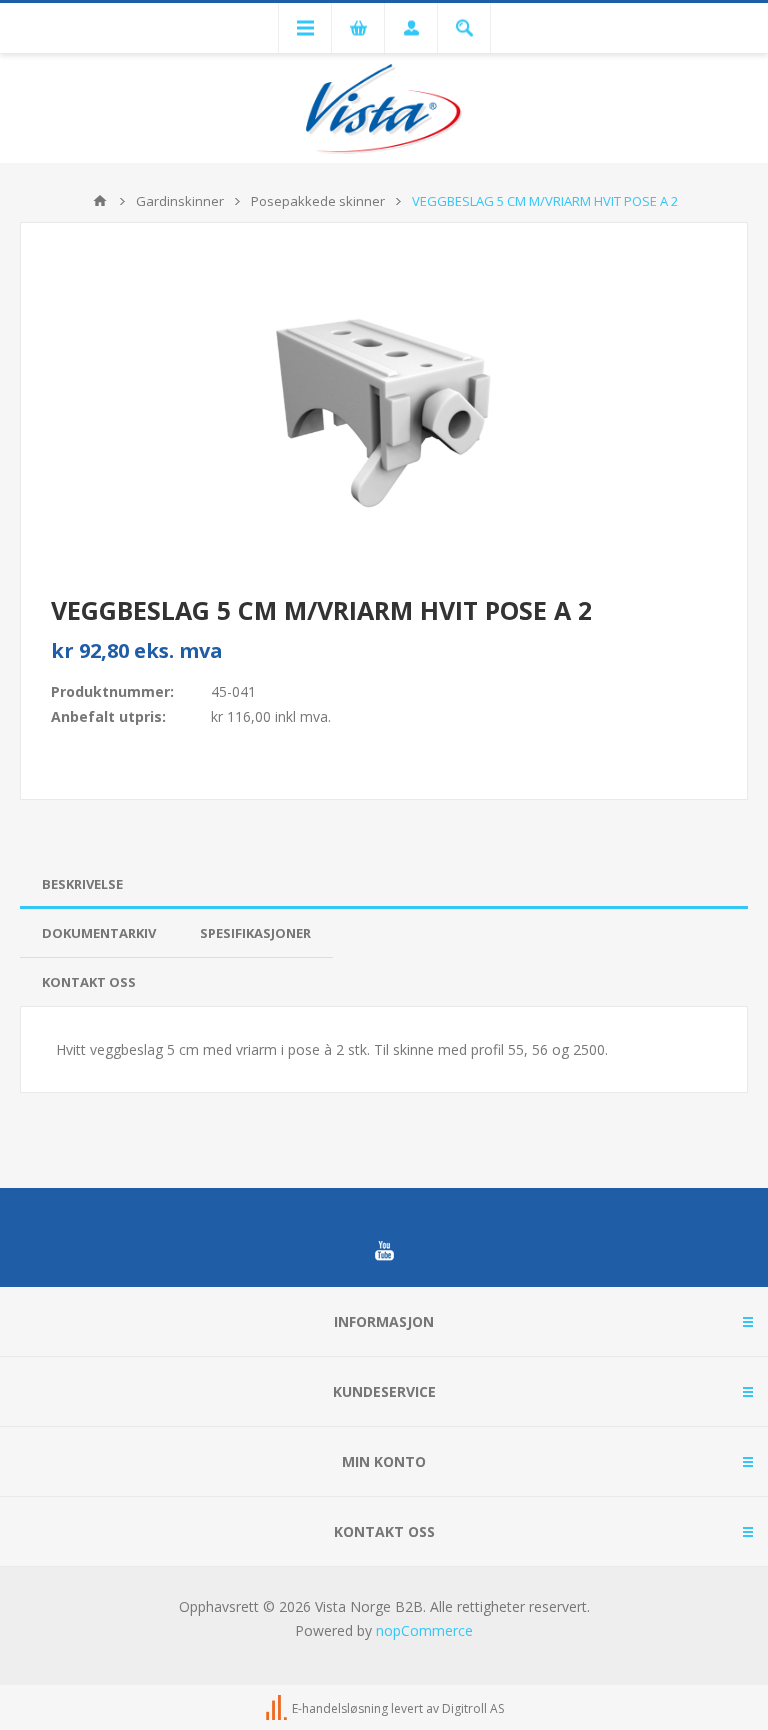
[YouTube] (384, 1251)
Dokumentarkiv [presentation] (99, 933)
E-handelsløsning (340, 1708)
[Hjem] (100, 201)
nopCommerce (424, 1630)
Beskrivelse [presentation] (82, 884)
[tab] (384, 884)
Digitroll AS (473, 1708)
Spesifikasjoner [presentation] (255, 933)
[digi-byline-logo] (278, 1708)
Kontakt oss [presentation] (89, 982)
